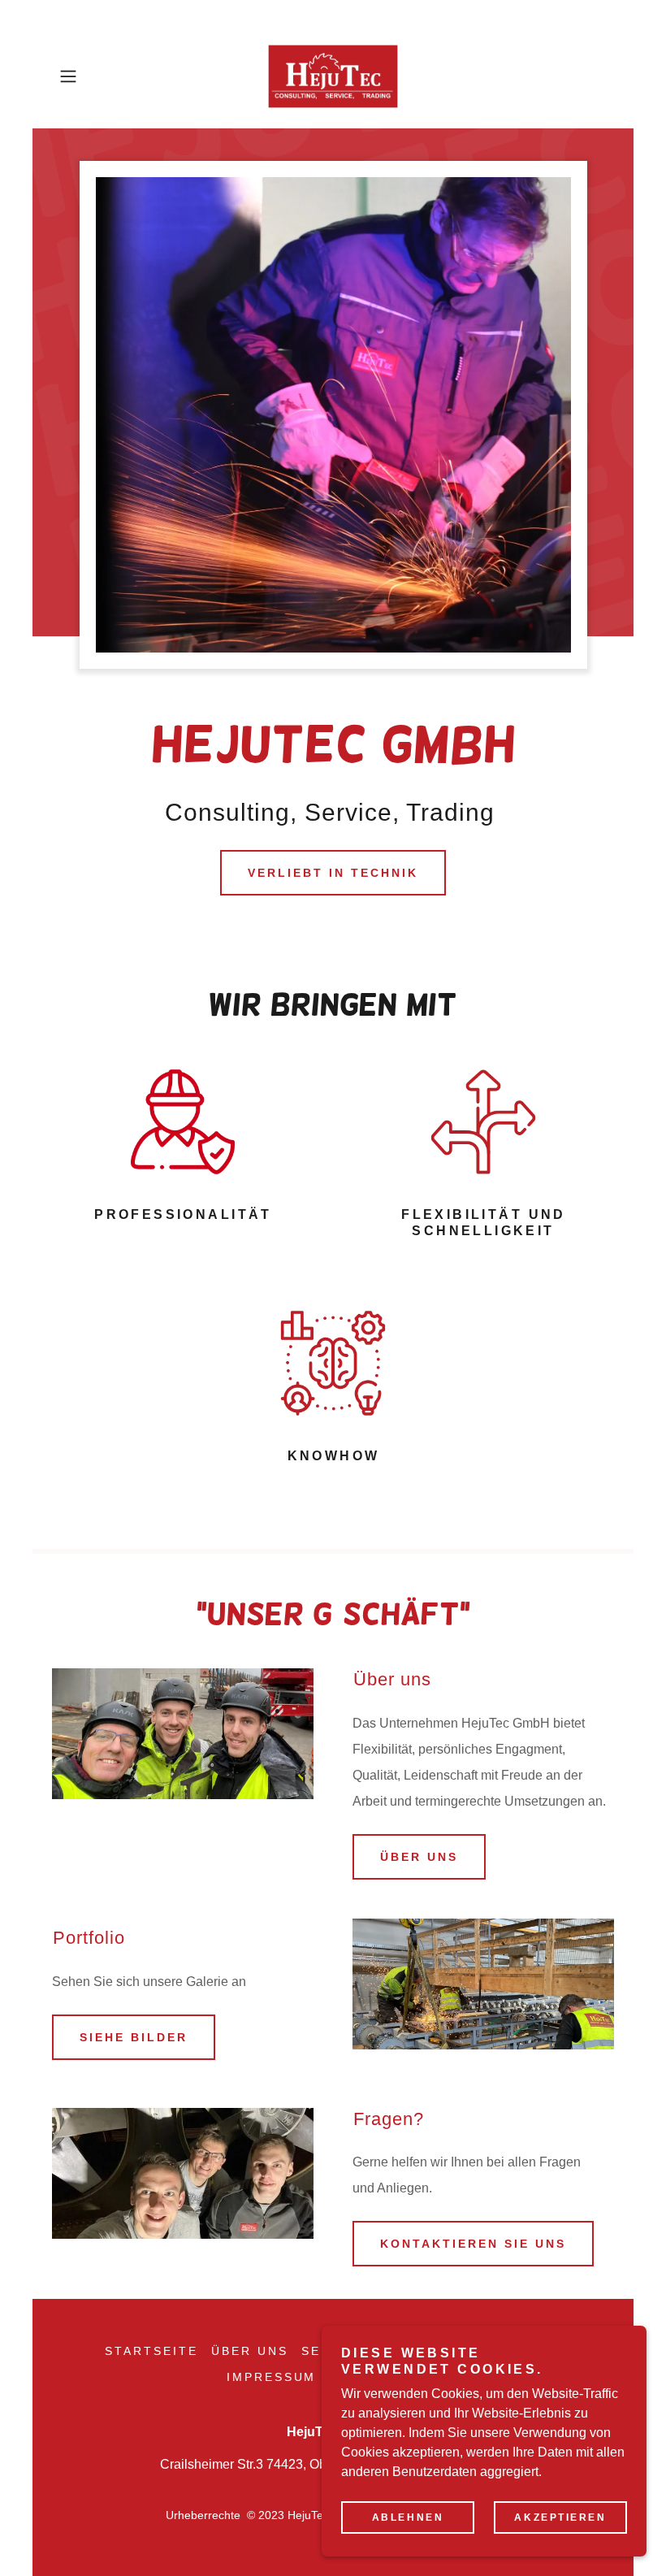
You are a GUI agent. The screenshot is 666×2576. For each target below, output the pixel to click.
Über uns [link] (250, 2351)
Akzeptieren (560, 2517)
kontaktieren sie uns (473, 2244)
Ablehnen (408, 2517)
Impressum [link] (272, 2377)
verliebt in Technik (333, 873)
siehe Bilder (134, 2037)
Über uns (419, 1857)
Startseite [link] (151, 2351)
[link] (333, 76)
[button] (94, 76)
